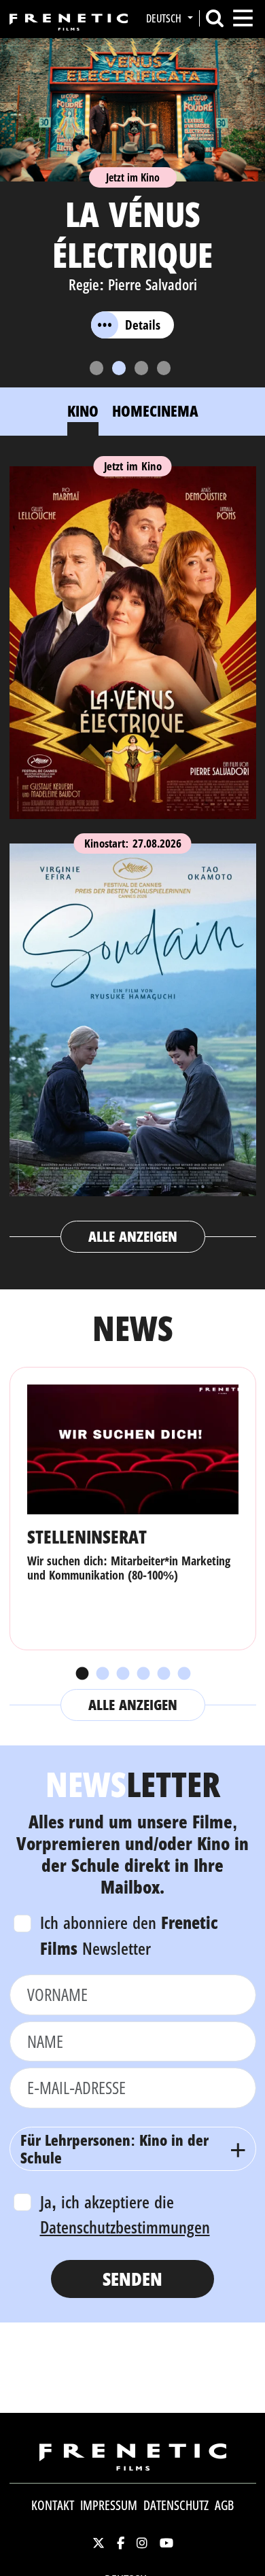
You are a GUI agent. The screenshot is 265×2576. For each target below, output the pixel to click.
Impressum (109, 2505)
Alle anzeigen (133, 1236)
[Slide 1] (96, 368)
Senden (132, 2279)
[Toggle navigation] (243, 18)
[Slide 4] (164, 368)
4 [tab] (143, 1674)
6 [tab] (183, 1674)
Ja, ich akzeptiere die (125, 2214)
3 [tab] (122, 1674)
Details (143, 325)
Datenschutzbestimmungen (125, 2227)
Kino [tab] (83, 411)
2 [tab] (102, 1674)
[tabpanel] (133, 853)
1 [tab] (82, 1674)
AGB (224, 2505)
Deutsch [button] (165, 18)
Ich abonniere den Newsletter (129, 1935)
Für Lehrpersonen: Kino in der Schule (114, 2148)
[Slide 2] (119, 368)
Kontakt (53, 2505)
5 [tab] (163, 1674)
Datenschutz (176, 2505)
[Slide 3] (141, 368)
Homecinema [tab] (155, 411)
